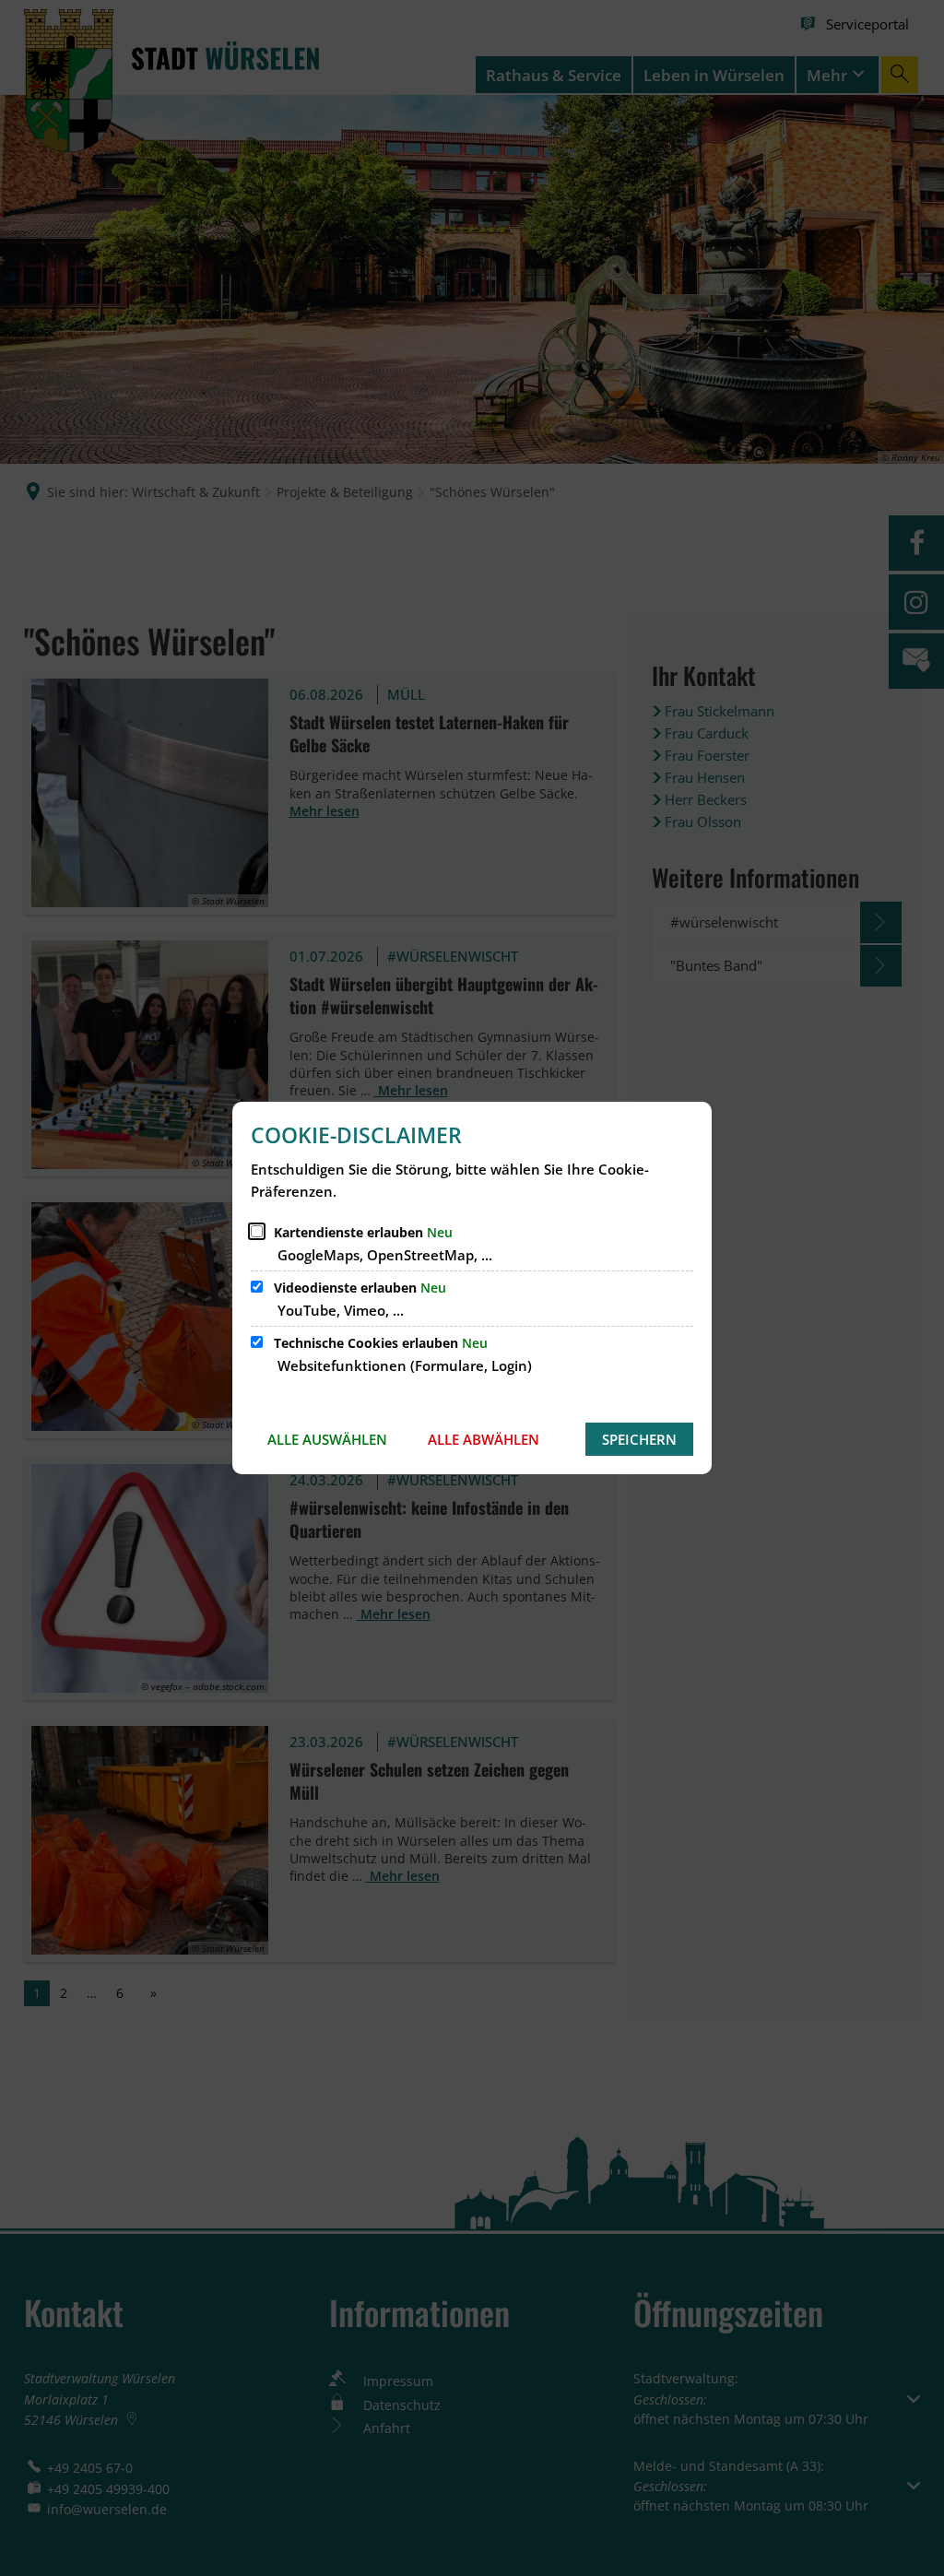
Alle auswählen (327, 1439)
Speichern (639, 1439)
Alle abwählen (484, 1439)
